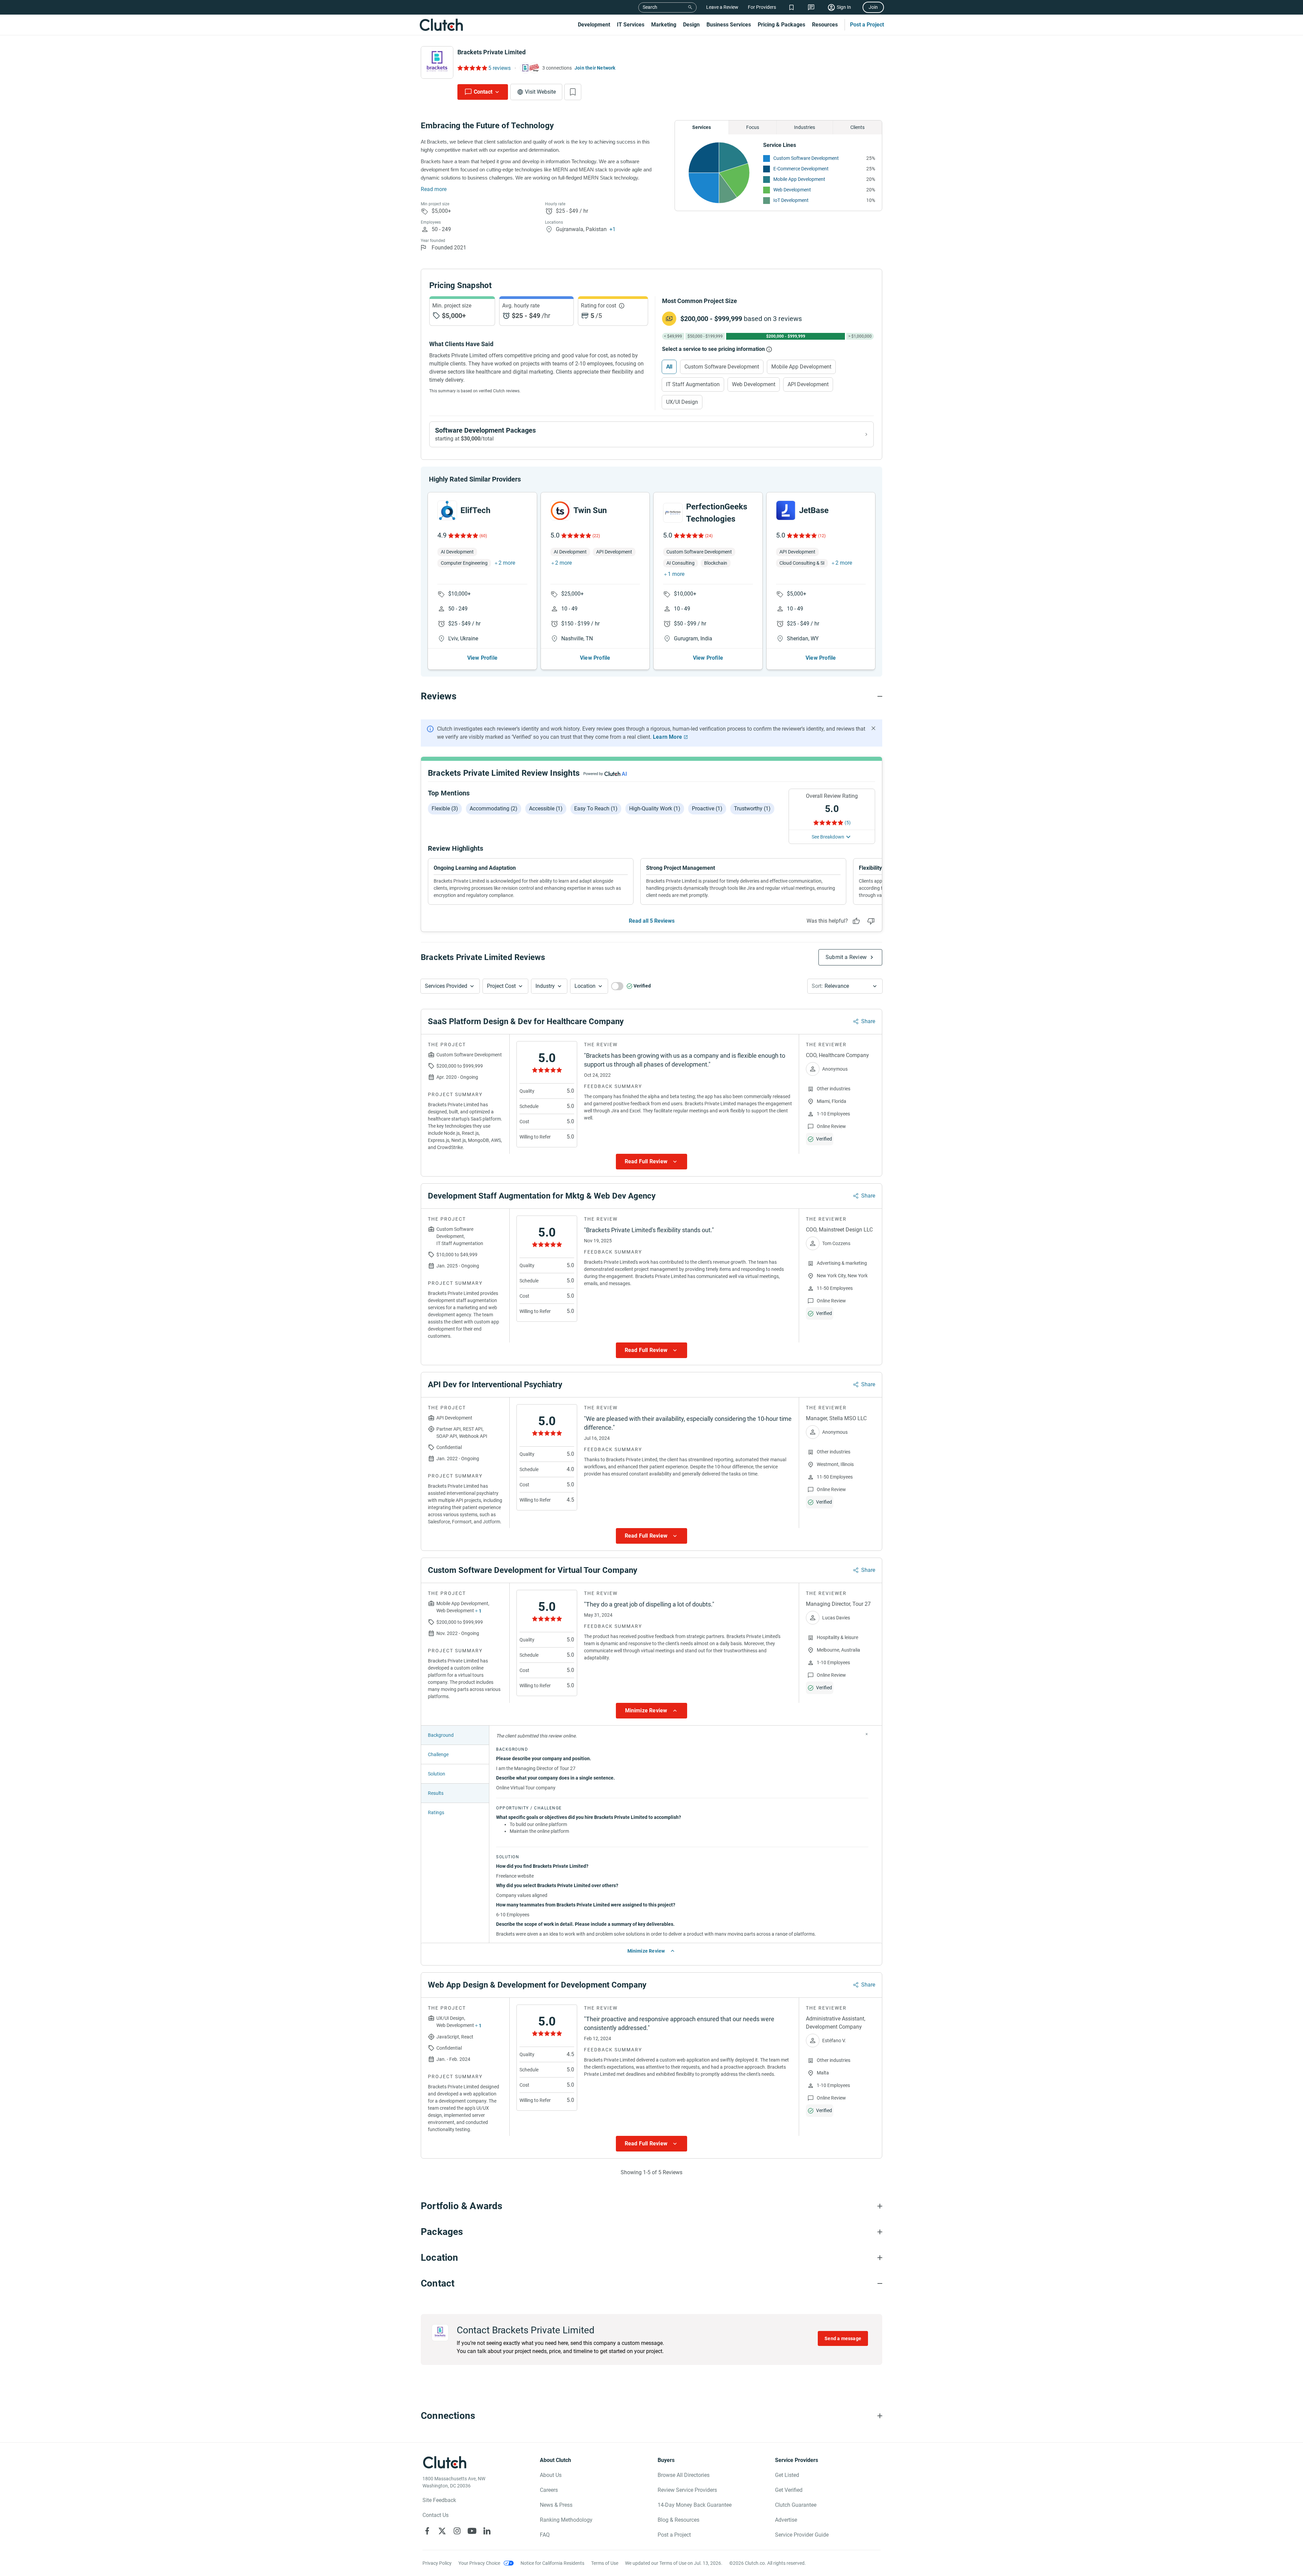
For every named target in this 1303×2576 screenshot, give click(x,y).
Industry (545, 986)
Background (441, 1735)
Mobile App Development (799, 179)
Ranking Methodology (566, 2520)
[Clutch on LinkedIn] (487, 2531)
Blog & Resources (678, 2520)
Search (650, 7)
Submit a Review (846, 957)
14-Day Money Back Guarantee (695, 2505)
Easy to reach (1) (596, 808)
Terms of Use (605, 2563)
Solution (437, 1774)
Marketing (664, 25)
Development (594, 25)
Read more (434, 189)
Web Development (792, 190)
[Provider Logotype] (437, 62)
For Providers (762, 7)
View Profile (482, 658)
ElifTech (475, 510)
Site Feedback (439, 2500)
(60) (483, 536)
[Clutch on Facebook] (427, 2531)
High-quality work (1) (655, 808)
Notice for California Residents (552, 2563)
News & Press (556, 2505)
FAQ (545, 2535)
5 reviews (499, 68)
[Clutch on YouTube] (472, 2531)
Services (702, 127)
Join (873, 7)
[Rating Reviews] (472, 68)
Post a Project (867, 25)
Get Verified (789, 2490)
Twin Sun (590, 510)
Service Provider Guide (802, 2535)
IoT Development (791, 200)
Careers (549, 2490)
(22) (596, 536)
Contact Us (436, 2515)
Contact (483, 92)
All (669, 367)
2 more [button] (507, 563)
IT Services (631, 25)
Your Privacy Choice (479, 2563)
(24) (709, 536)
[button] (450, 986)
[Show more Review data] (651, 1162)
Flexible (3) (445, 808)
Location (585, 986)
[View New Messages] (811, 7)
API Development (808, 384)
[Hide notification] (873, 728)
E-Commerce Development (801, 169)
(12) (822, 536)
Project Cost (501, 986)
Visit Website (540, 92)
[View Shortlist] (791, 7)
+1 (612, 229)
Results (436, 1793)
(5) (848, 823)
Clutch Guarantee (796, 2505)
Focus (753, 127)
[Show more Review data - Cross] (867, 1734)
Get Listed (787, 2475)
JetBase (814, 510)
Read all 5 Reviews (652, 921)
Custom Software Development (806, 158)
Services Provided (446, 986)
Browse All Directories (684, 2475)
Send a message (843, 2338)
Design (691, 25)
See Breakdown (828, 837)
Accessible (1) (546, 808)
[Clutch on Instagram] (457, 2531)
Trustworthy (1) (752, 808)
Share (868, 1021)
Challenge (438, 1754)
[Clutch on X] (442, 2531)
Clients (857, 127)
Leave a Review (722, 7)
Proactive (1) (707, 808)
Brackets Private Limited (492, 52)
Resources (825, 25)
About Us (551, 2475)
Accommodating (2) (494, 808)
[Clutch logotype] (441, 25)
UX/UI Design (682, 402)
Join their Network (595, 68)
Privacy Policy (437, 2563)
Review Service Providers (687, 2490)
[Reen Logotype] (447, 510)
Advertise (786, 2520)
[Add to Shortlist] (573, 92)
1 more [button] (676, 574)
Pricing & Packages (781, 25)
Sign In (844, 7)
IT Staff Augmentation (693, 384)
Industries (805, 127)
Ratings (436, 1812)
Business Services (729, 25)
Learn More (667, 737)
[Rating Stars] (463, 535)
